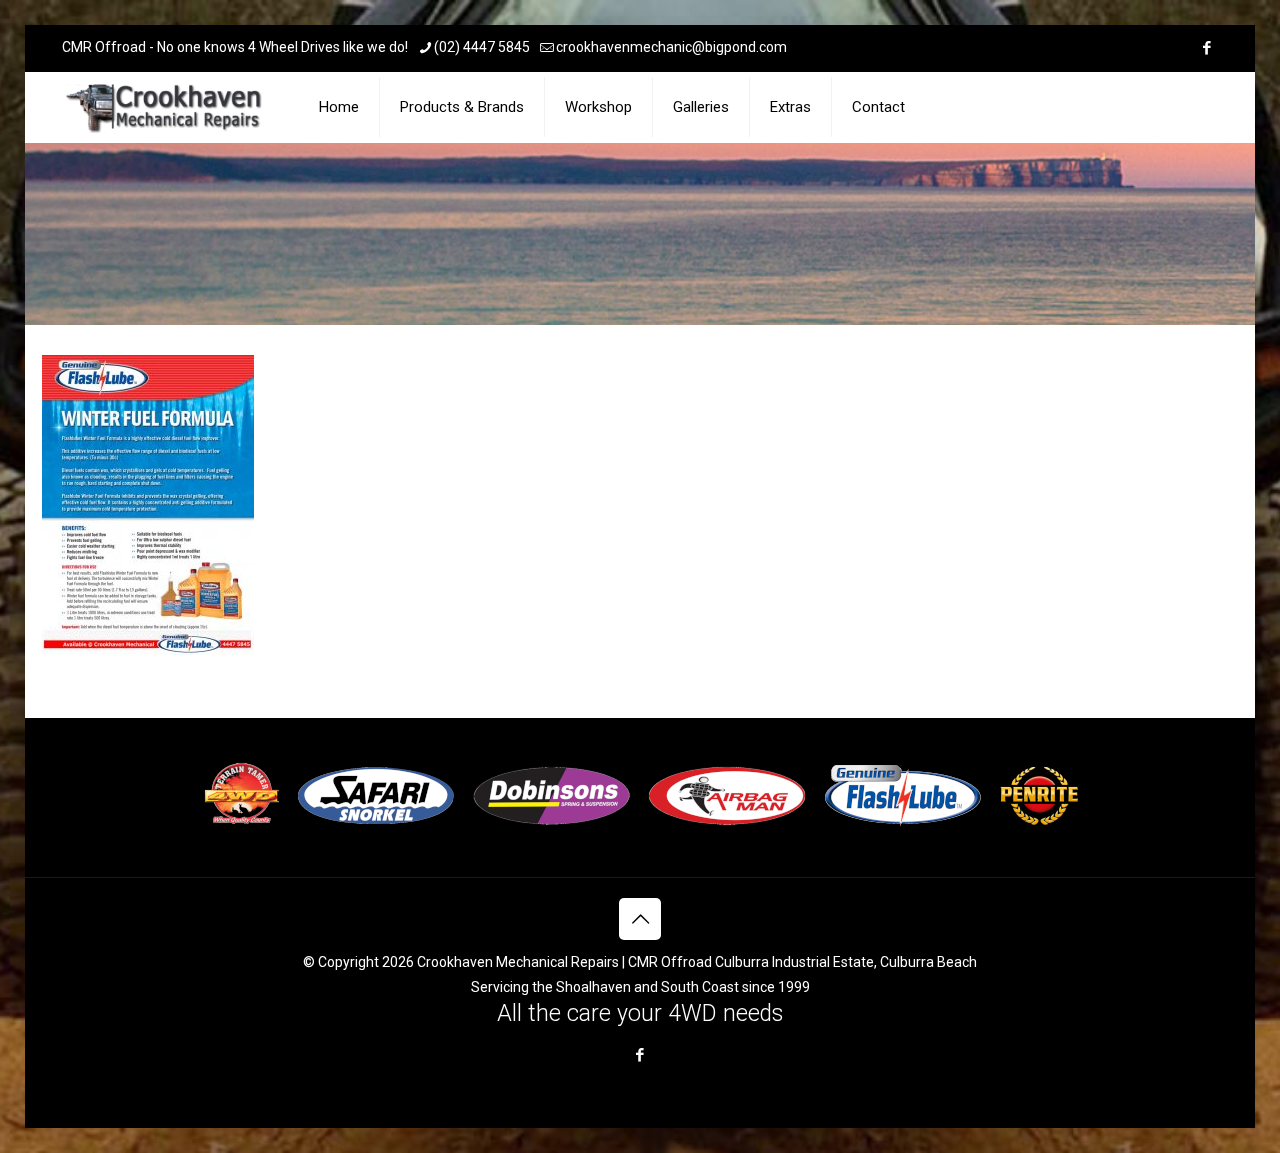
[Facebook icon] (1206, 48)
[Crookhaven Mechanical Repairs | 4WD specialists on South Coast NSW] (165, 107)
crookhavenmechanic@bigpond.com (671, 47)
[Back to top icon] (640, 919)
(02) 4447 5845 (482, 47)
